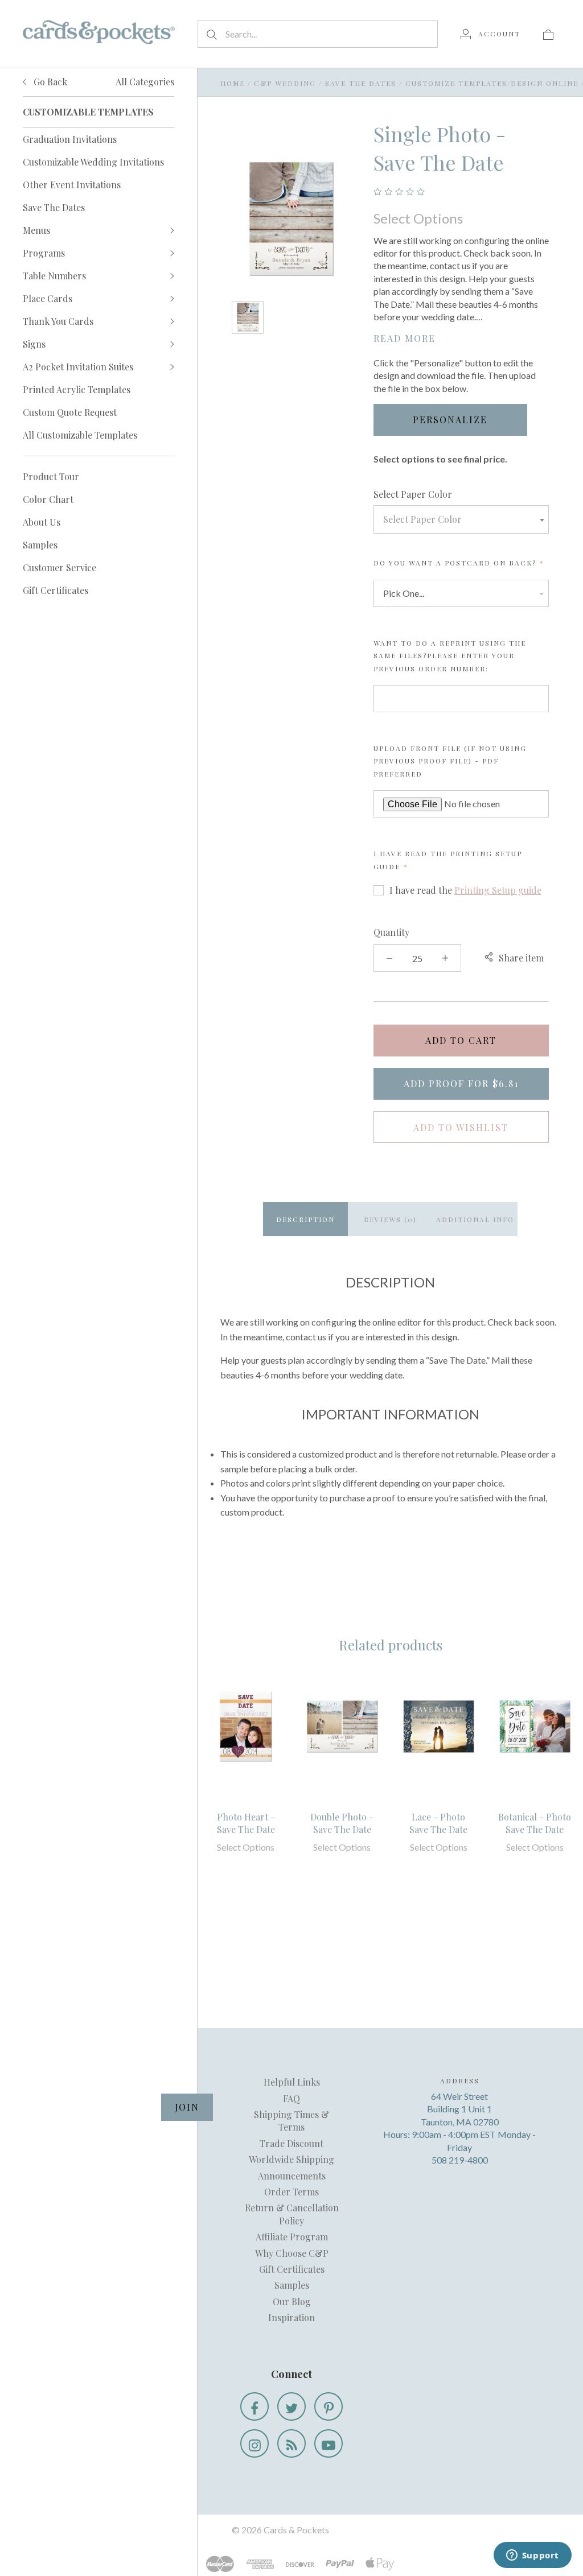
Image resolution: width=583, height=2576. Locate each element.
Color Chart (48, 499)
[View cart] (548, 34)
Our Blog (292, 2302)
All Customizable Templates (80, 435)
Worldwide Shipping (291, 2159)
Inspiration (291, 2317)
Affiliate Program (292, 2237)
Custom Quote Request (70, 412)
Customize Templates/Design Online (492, 83)
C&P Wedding (285, 83)
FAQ (291, 2098)
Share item (521, 958)
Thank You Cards (58, 321)
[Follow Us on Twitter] (291, 2406)
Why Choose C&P (292, 2253)
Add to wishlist (461, 1127)
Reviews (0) (390, 1219)
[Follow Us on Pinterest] (329, 2406)
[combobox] (461, 519)
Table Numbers (54, 276)
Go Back (49, 82)
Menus (36, 230)
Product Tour (51, 476)
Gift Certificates (56, 590)
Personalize (450, 420)
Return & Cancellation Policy (292, 2214)
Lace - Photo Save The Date (438, 1823)
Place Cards (48, 298)
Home (233, 83)
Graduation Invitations (70, 139)
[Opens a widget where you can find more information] (532, 2556)
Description (305, 1219)
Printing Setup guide (498, 890)
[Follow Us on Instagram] (254, 2443)
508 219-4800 (460, 2160)
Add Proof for (461, 1083)
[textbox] (461, 519)
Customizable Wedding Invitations (93, 162)
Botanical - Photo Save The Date (535, 1823)
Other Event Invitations (72, 185)
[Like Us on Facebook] (254, 2406)
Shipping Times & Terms (291, 2121)
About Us (42, 522)
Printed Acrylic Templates (77, 389)
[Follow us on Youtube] (329, 2443)
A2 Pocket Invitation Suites (78, 367)
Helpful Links (292, 2082)
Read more (405, 338)
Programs (44, 253)
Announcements (292, 2176)
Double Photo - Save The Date (342, 1823)
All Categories (145, 82)
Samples (40, 545)
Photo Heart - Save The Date (246, 1823)
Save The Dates (54, 207)
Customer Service (59, 567)
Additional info (475, 1219)
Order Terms (291, 2192)
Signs (34, 344)
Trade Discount (291, 2143)
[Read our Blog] (291, 2443)
